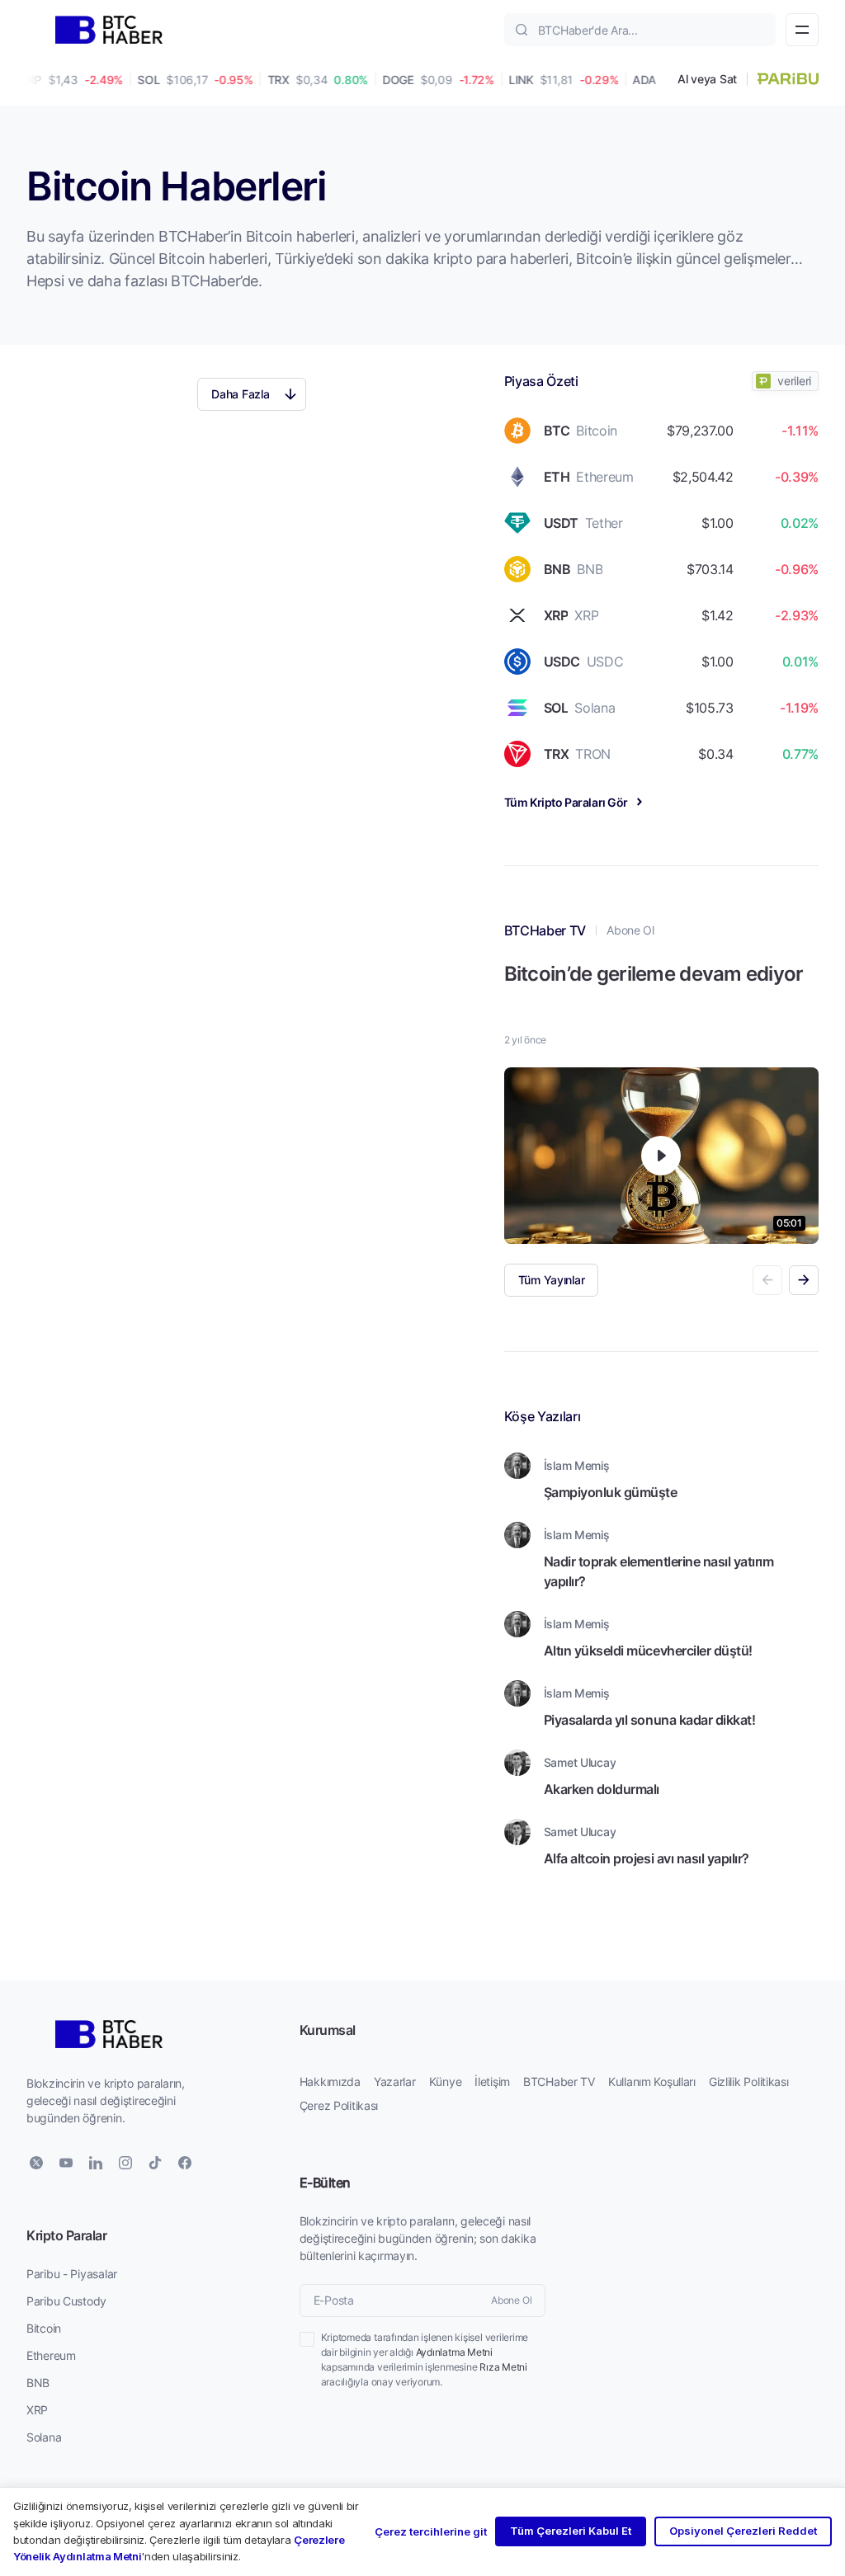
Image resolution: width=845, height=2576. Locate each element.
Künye (446, 2082)
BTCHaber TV (559, 2082)
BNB (38, 2383)
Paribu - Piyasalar (72, 2274)
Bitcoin (44, 2328)
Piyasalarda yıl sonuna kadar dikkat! (650, 1719)
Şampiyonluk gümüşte (611, 1492)
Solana (44, 2437)
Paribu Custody (66, 2301)
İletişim (492, 2082)
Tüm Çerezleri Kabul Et (571, 2531)
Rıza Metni (503, 2367)
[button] (804, 1280)
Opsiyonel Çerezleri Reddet (743, 2531)
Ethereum (51, 2355)
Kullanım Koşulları (652, 2082)
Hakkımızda (330, 2082)
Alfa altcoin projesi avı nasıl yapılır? (647, 1858)
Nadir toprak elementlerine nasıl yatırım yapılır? (659, 1571)
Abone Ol (630, 930)
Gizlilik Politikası (749, 2082)
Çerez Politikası (339, 2105)
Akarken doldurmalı (602, 1789)
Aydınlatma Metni (454, 2352)
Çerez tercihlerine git (431, 2531)
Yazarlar (395, 2082)
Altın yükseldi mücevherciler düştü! (648, 1650)
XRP (37, 2410)
